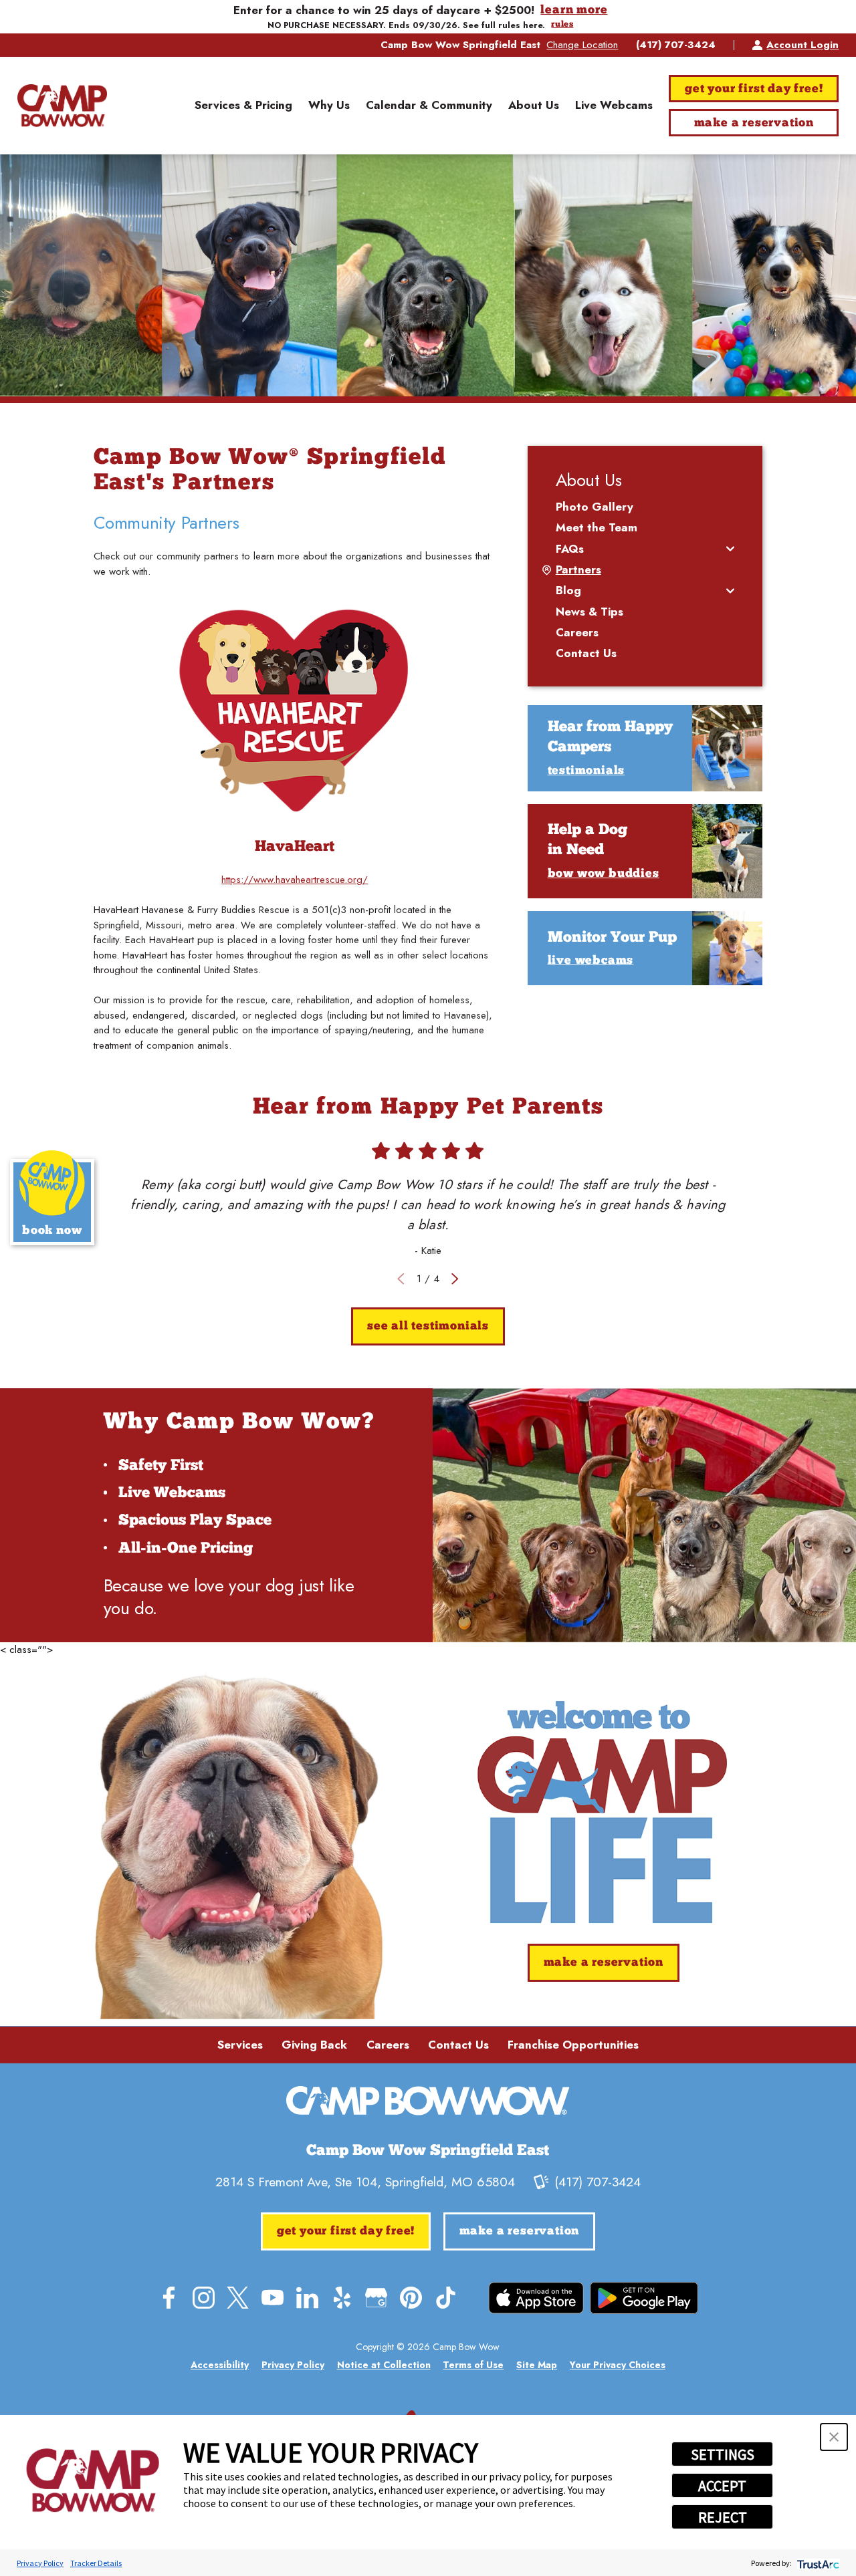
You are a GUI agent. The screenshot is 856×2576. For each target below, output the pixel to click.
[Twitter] (238, 2298)
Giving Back (314, 2045)
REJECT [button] (723, 2517)
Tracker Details (96, 2563)
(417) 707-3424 (676, 45)
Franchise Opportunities (573, 2045)
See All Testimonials (428, 1326)
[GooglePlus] (376, 2298)
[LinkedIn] (307, 2298)
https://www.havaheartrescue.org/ (295, 880)
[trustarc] (817, 2563)
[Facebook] (169, 2298)
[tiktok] (446, 2298)
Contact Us (458, 2045)
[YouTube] (273, 2298)
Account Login (802, 45)
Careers (388, 2045)
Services (240, 2045)
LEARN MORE (574, 10)
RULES (562, 25)
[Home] (62, 106)
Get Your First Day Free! (754, 89)
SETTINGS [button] (723, 2454)
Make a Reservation (754, 123)
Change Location (582, 45)
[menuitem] (243, 106)
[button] (834, 2437)
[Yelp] (342, 2298)
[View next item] (455, 1279)
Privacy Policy (40, 2563)
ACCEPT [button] (722, 2486)
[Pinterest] (411, 2298)
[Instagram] (204, 2298)
